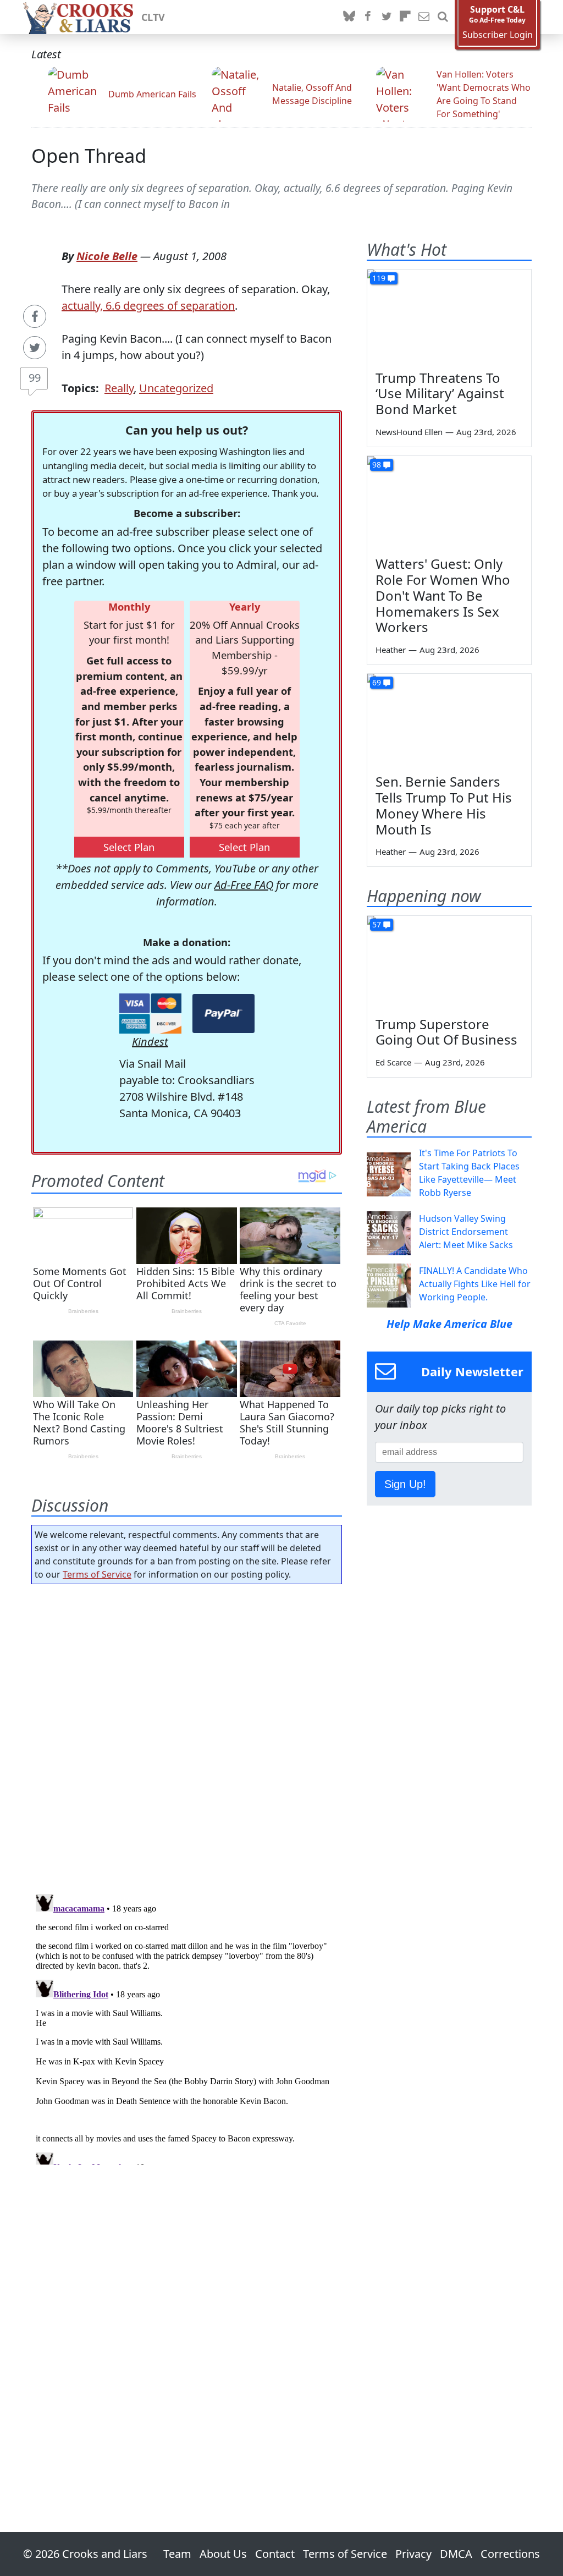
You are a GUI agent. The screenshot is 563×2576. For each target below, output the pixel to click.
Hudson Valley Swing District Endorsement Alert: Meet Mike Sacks (466, 1232)
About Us (223, 2554)
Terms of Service (97, 1574)
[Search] (443, 17)
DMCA (456, 2554)
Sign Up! (405, 1484)
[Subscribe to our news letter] (424, 17)
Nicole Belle (107, 256)
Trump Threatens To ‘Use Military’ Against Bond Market (440, 394)
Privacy (413, 2554)
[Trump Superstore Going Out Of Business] (449, 962)
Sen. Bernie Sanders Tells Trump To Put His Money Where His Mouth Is (444, 805)
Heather (391, 650)
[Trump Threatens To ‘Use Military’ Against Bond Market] (449, 316)
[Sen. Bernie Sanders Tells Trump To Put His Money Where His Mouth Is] (449, 720)
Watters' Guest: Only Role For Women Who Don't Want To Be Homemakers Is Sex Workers (443, 595)
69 (377, 682)
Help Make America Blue (449, 1324)
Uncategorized (176, 388)
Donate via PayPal (223, 1014)
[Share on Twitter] (35, 348)
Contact (275, 2554)
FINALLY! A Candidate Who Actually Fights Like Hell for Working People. (475, 1284)
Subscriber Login (498, 35)
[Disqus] (187, 2027)
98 (377, 465)
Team (177, 2554)
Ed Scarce (393, 1062)
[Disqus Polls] (187, 1735)
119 (379, 278)
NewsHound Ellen (409, 432)
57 (377, 924)
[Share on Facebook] (35, 316)
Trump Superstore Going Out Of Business (446, 1032)
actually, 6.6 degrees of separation (148, 306)
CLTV (153, 17)
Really (119, 388)
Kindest (150, 1042)
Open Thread (89, 155)
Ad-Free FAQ (244, 885)
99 (35, 378)
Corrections (510, 2554)
